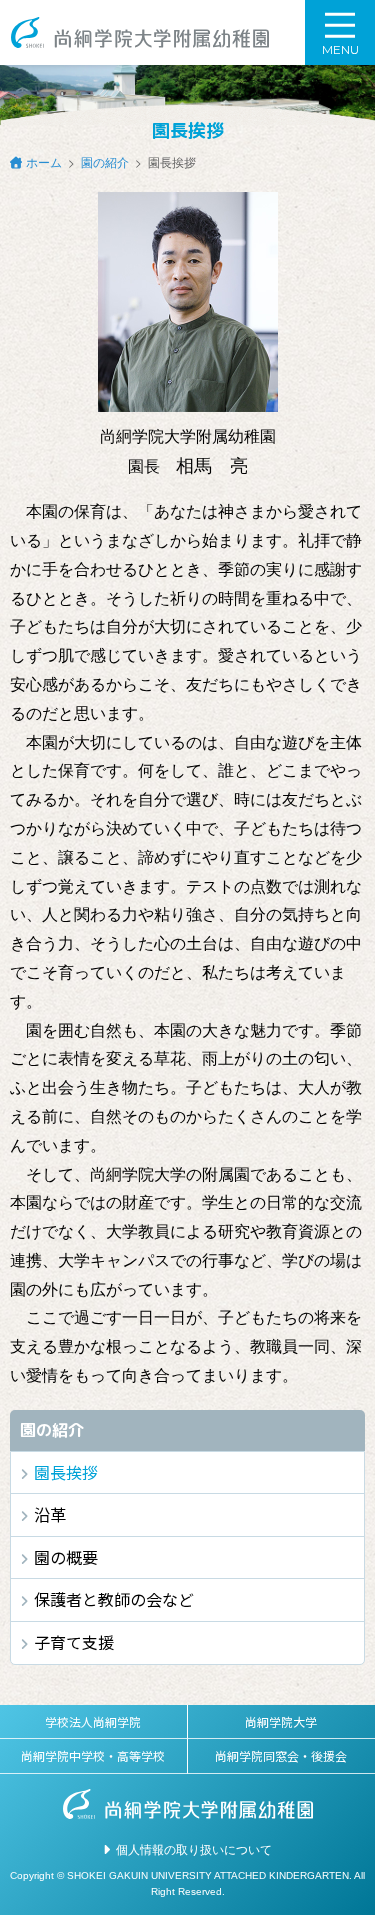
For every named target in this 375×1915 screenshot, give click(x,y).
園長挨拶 (66, 1472)
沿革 (50, 1514)
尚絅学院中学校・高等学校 (93, 1755)
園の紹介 (105, 161)
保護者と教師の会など (114, 1599)
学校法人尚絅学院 (93, 1721)
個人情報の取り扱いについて (194, 1848)
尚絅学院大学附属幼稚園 (140, 32)
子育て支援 (74, 1642)
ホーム (44, 161)
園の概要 (66, 1557)
